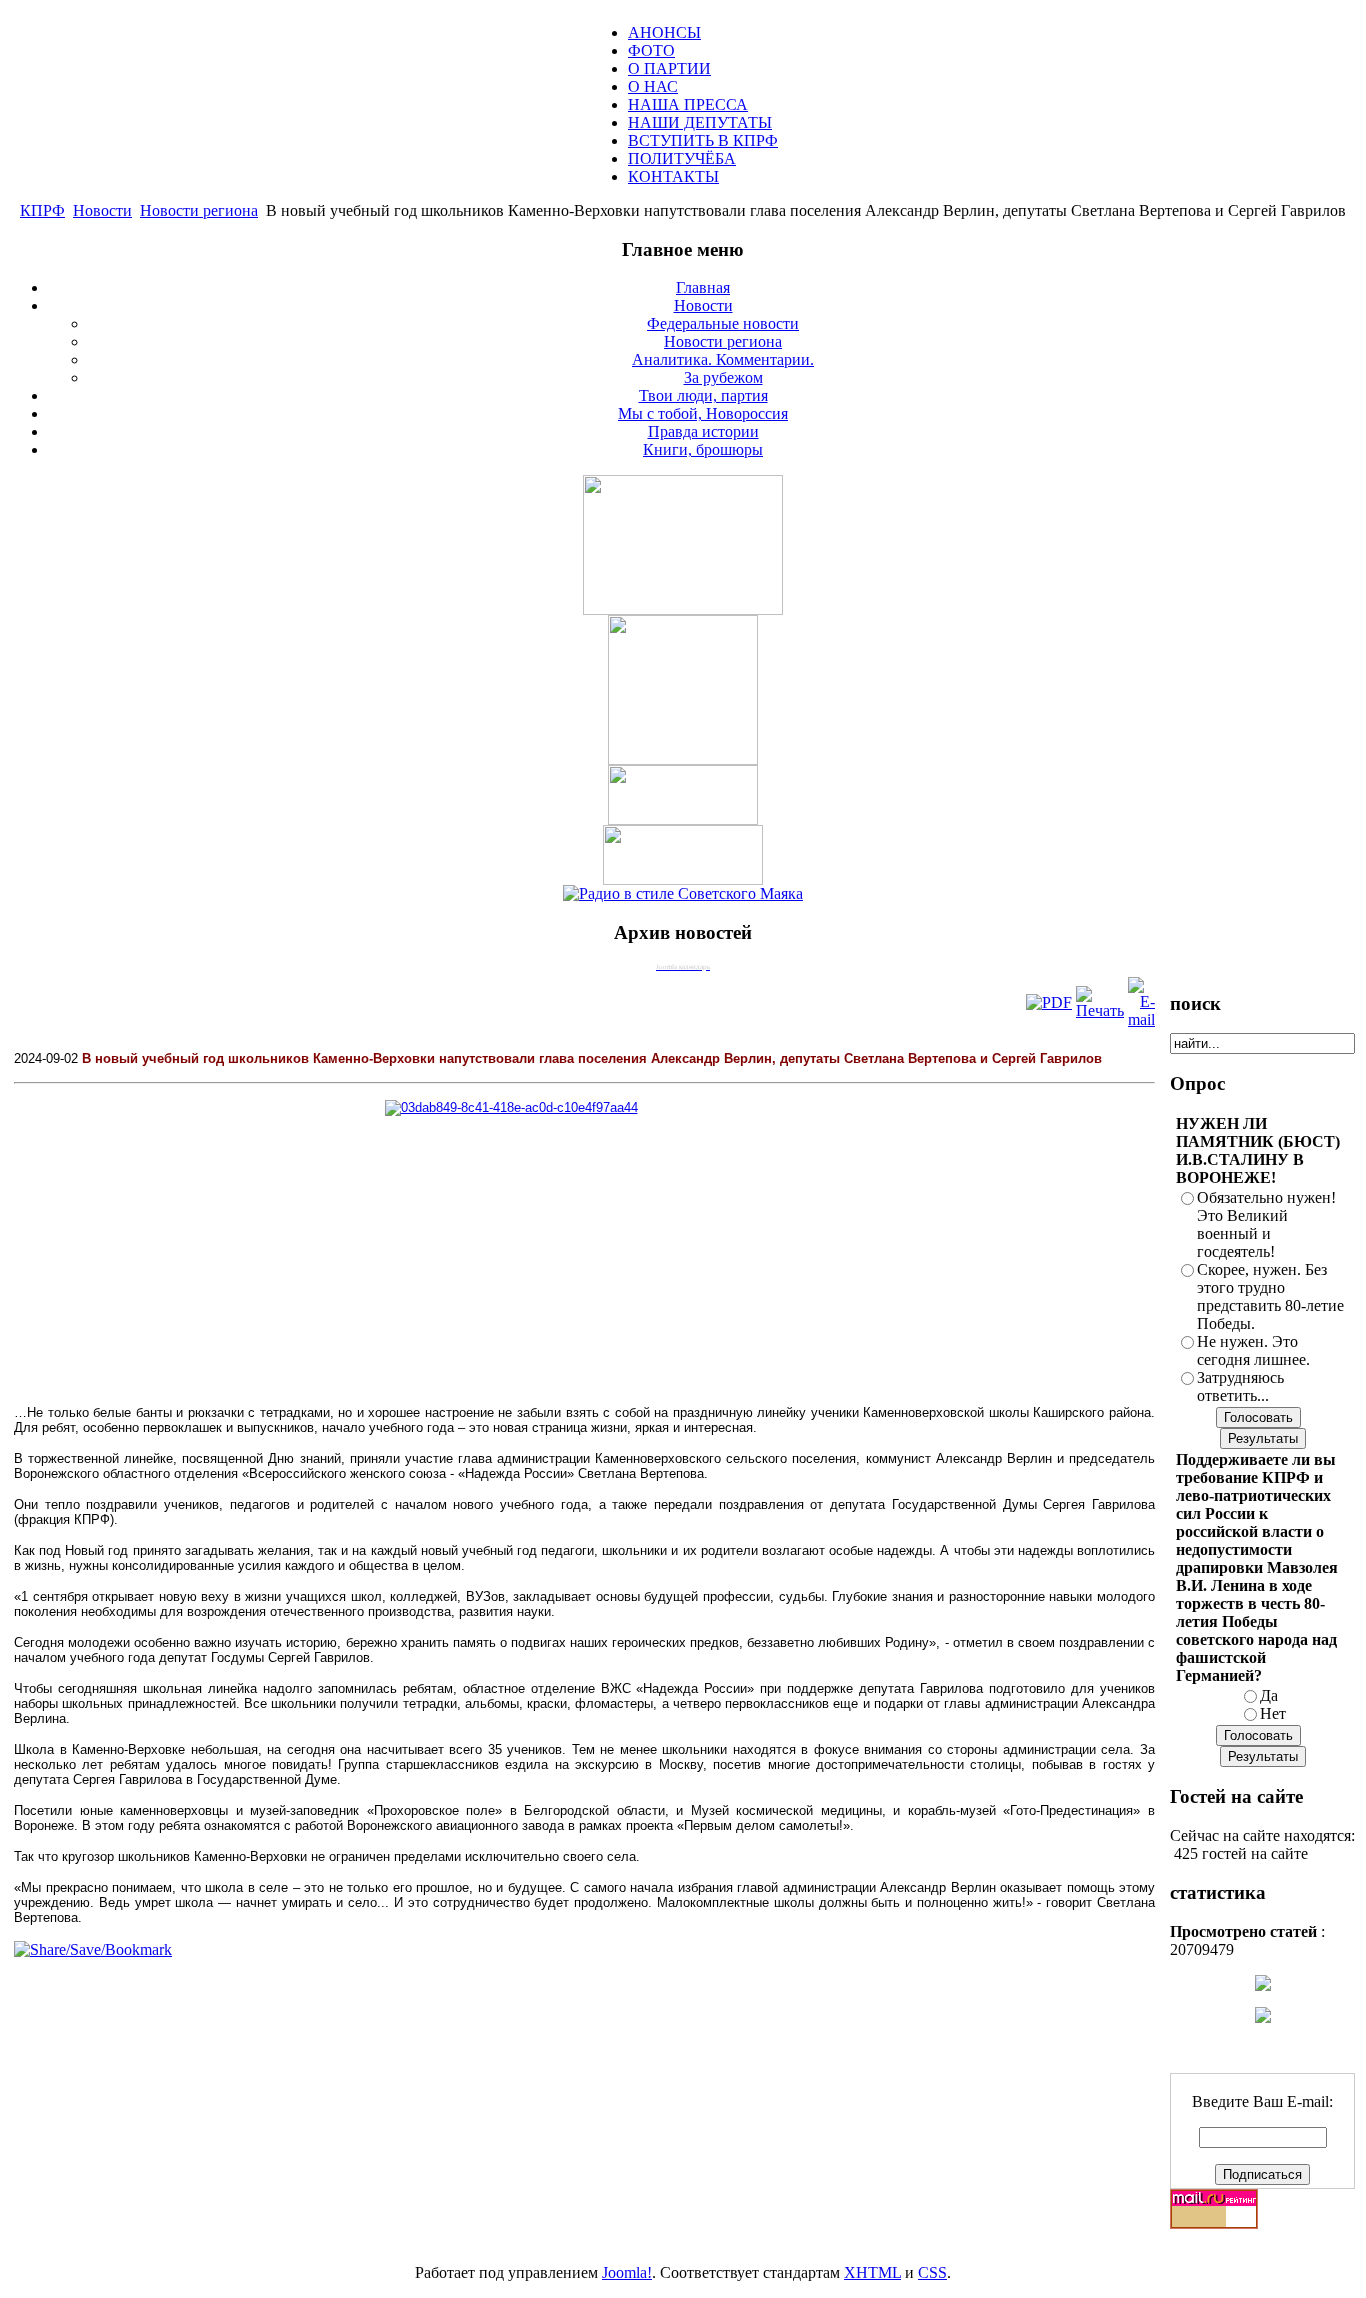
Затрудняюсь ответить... (1240, 1386)
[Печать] (1100, 1010)
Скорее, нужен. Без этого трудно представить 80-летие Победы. (1270, 1296)
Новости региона (199, 210)
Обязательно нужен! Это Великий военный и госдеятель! (1266, 1224)
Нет (1273, 1713)
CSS (932, 2272)
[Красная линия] (683, 819)
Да (1269, 1695)
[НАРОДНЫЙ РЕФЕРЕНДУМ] (683, 609)
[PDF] (1049, 1002)
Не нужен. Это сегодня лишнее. (1253, 1350)
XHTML (872, 2272)
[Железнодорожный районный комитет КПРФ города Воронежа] (683, 879)
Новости (102, 210)
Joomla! (627, 2272)
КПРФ (42, 210)
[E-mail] (1141, 1019)
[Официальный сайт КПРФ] (683, 759)
